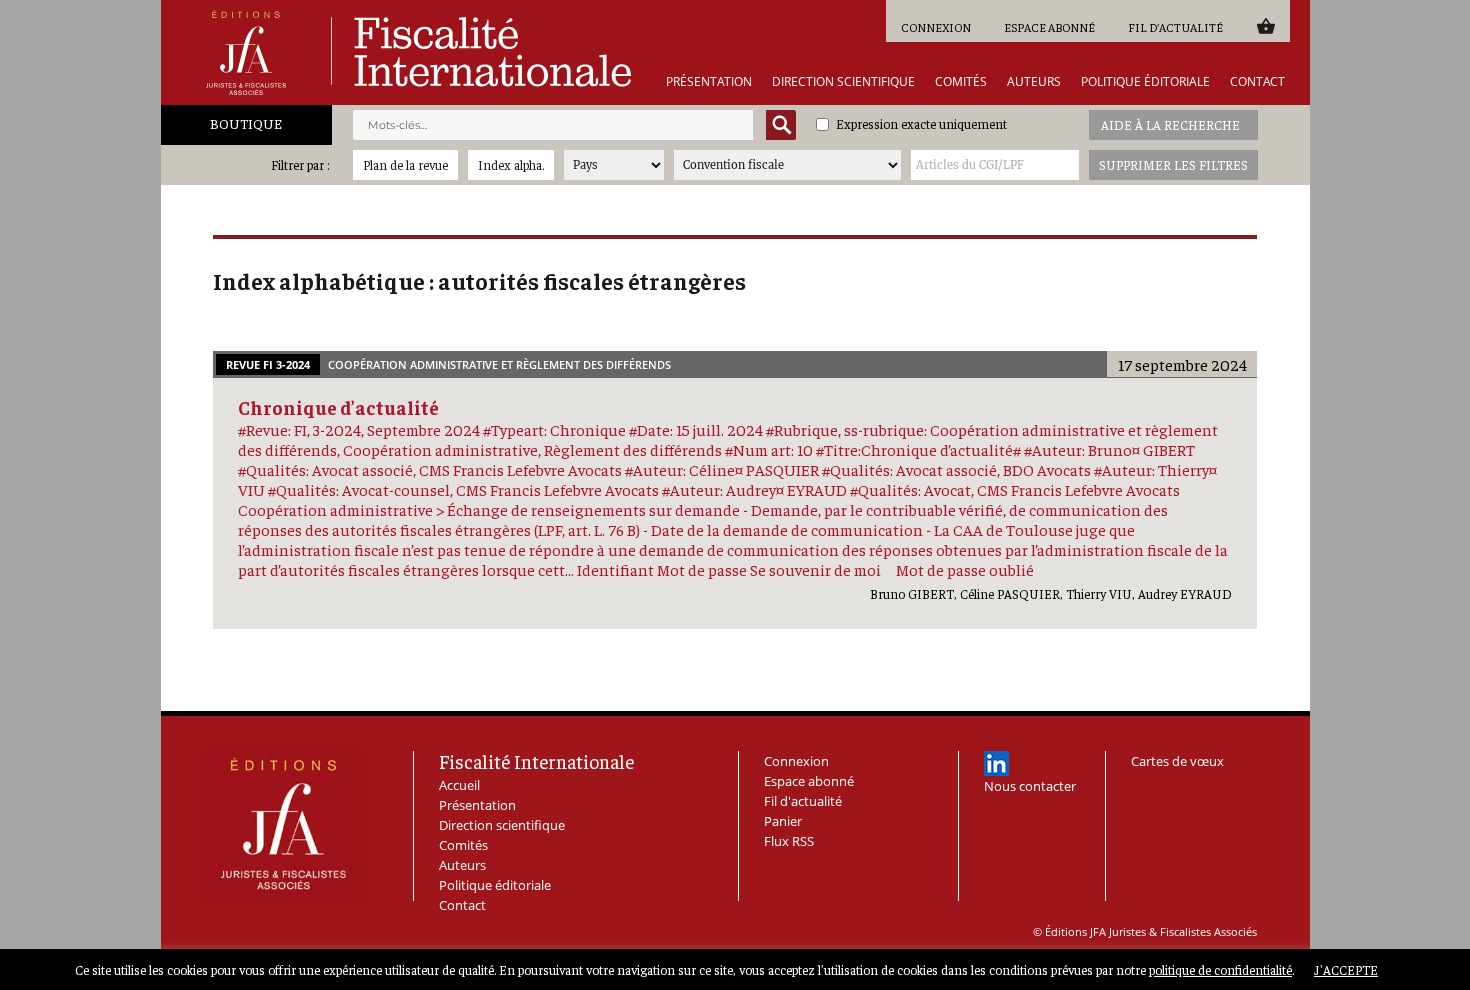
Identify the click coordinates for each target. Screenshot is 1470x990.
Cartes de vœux (1177, 761)
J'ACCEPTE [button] (1346, 969)
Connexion (936, 27)
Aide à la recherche (1170, 124)
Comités (961, 82)
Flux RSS (789, 841)
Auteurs (1034, 82)
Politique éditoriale (1145, 82)
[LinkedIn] (996, 763)
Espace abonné (1049, 27)
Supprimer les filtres (1173, 164)
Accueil (459, 785)
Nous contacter (1030, 786)
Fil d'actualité (1175, 27)
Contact (1257, 82)
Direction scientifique (843, 82)
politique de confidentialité (1220, 969)
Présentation (709, 82)
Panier (1265, 25)
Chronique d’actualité (338, 407)
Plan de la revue (405, 164)
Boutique (246, 123)
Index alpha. (511, 164)
